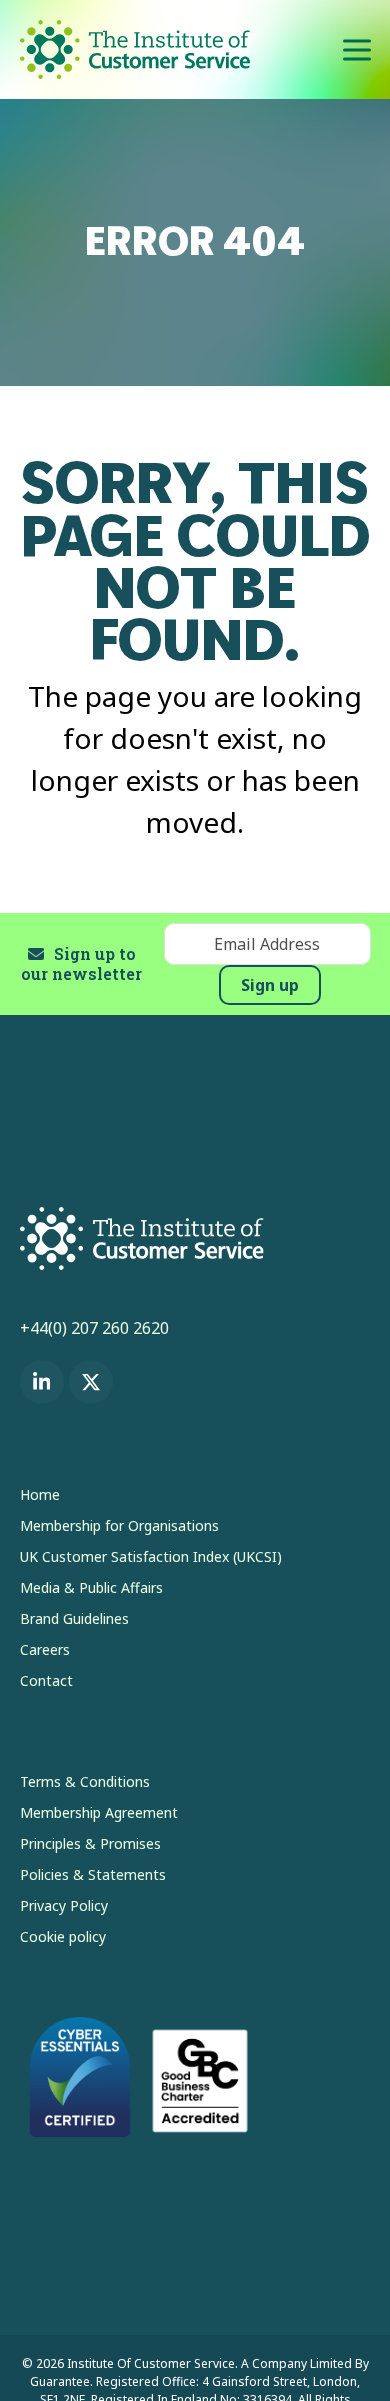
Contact (46, 1680)
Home (40, 1494)
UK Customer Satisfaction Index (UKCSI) (151, 1556)
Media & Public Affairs (91, 1587)
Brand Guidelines (74, 1618)
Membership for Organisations (119, 1525)
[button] (357, 49)
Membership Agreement (99, 1812)
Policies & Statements (93, 1874)
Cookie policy (63, 1936)
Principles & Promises (90, 1843)
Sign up (270, 985)
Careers (45, 1649)
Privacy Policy (64, 1905)
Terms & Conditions (85, 1781)
